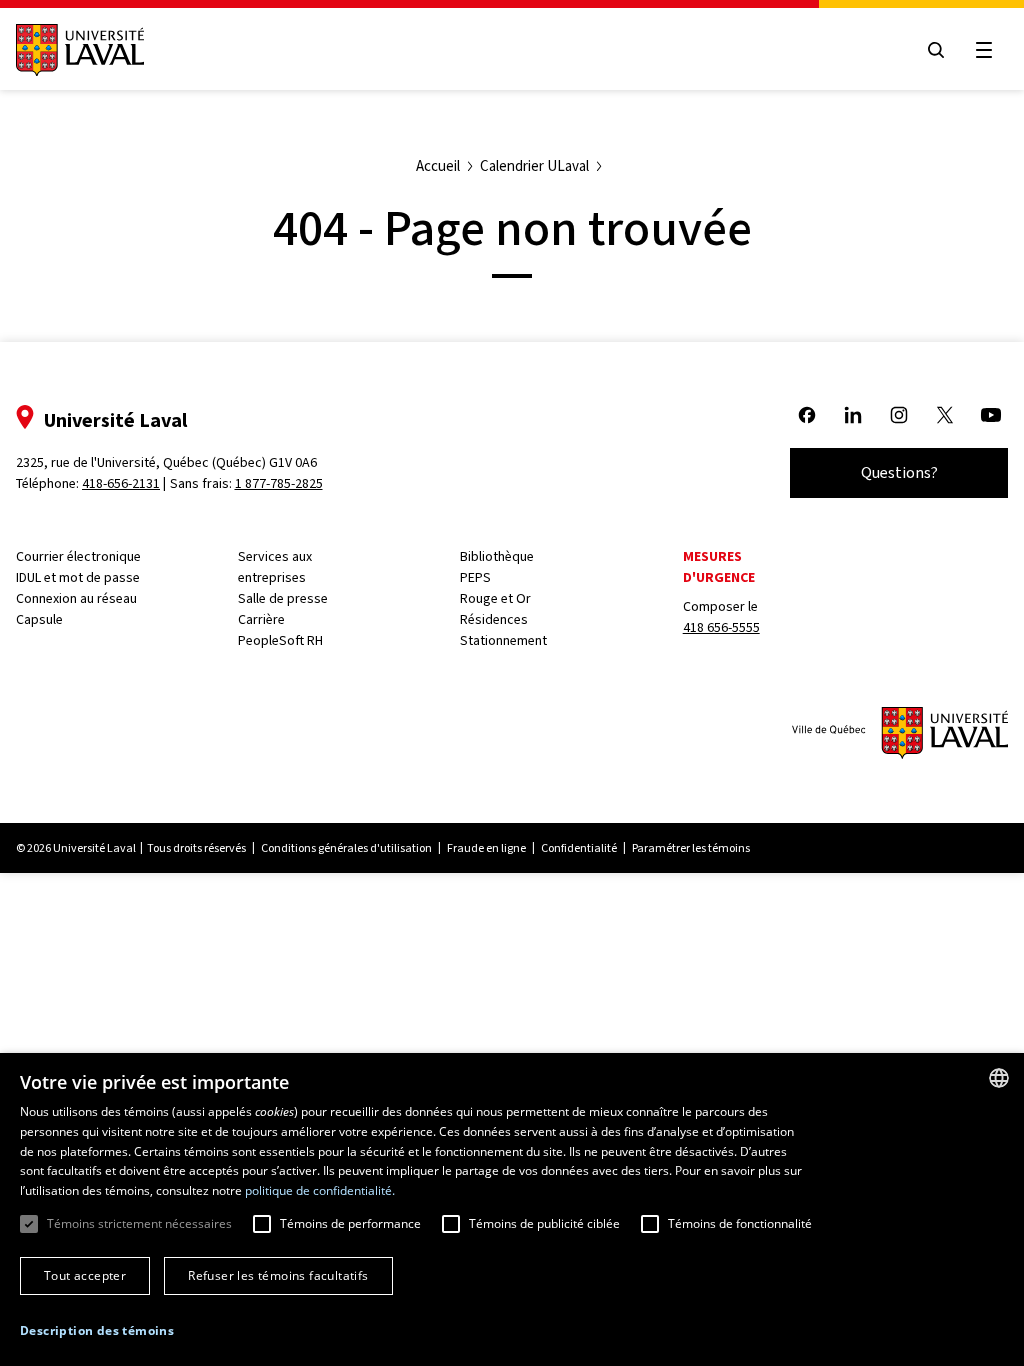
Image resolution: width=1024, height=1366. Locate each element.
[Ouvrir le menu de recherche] (936, 50)
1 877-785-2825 (279, 483)
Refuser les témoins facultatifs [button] (278, 1275)
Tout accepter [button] (85, 1275)
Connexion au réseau (76, 598)
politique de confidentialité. (320, 1190)
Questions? (899, 472)
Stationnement (503, 640)
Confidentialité (579, 848)
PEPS (475, 577)
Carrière (261, 619)
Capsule (39, 619)
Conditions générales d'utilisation (346, 848)
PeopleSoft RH (280, 640)
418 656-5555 (721, 627)
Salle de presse (283, 598)
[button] (97, 1331)
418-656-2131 (121, 483)
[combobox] (999, 1078)
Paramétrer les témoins (691, 848)
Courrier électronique (78, 556)
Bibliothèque (497, 556)
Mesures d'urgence (719, 567)
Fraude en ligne (486, 848)
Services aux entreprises (275, 567)
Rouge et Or (495, 598)
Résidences (494, 619)
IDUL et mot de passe (78, 577)
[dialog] (512, 1209)
